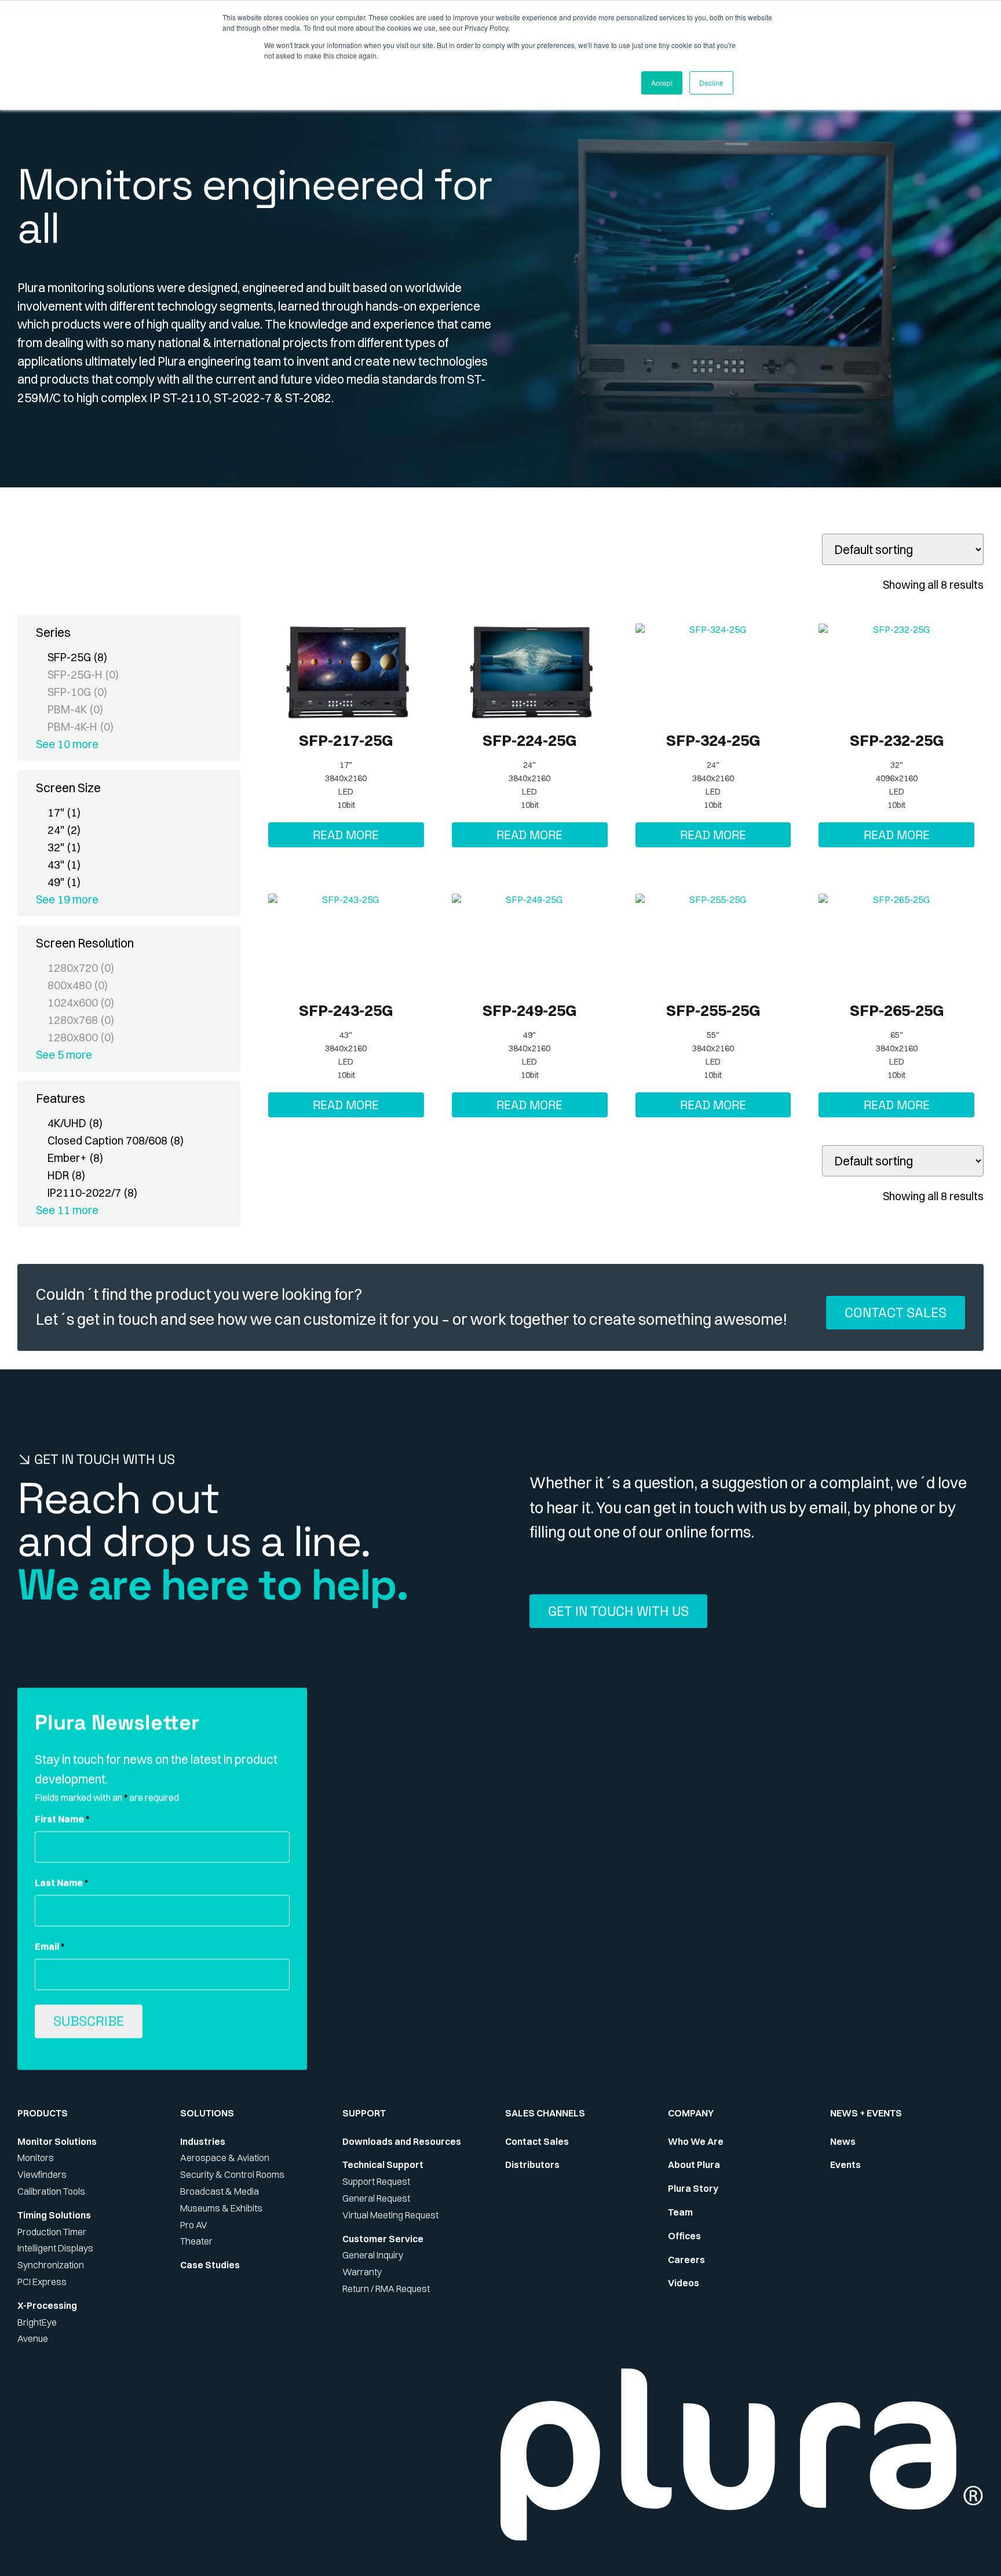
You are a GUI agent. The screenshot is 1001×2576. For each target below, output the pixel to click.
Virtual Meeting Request (390, 2215)
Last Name (61, 1883)
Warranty (362, 2272)
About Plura (694, 2165)
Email (50, 1947)
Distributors (532, 2165)
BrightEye (37, 2322)
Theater (196, 2241)
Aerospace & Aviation (225, 2158)
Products (43, 2113)
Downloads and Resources (402, 2141)
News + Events (866, 2113)
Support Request (376, 2181)
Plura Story (693, 2188)
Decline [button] (711, 83)
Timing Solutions (54, 2215)
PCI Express (42, 2282)
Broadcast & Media (220, 2191)
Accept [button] (662, 83)
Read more (346, 835)
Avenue (33, 2338)
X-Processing (47, 2305)
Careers (686, 2260)
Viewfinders (42, 2174)
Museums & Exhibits (221, 2208)
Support (364, 2113)
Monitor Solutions (57, 2141)
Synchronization (51, 2265)
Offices (684, 2236)
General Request (376, 2198)
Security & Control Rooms (232, 2174)
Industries (203, 2141)
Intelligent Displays (55, 2248)
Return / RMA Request (386, 2289)
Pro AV (194, 2225)
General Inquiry (373, 2255)
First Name (62, 1819)
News (843, 2141)
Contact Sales (537, 2141)
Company (691, 2113)
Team (680, 2212)
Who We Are (696, 2141)
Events (845, 2165)
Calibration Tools (51, 2191)
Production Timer (52, 2232)
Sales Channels (545, 2113)
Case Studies (210, 2265)
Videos (684, 2283)
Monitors (36, 2158)
